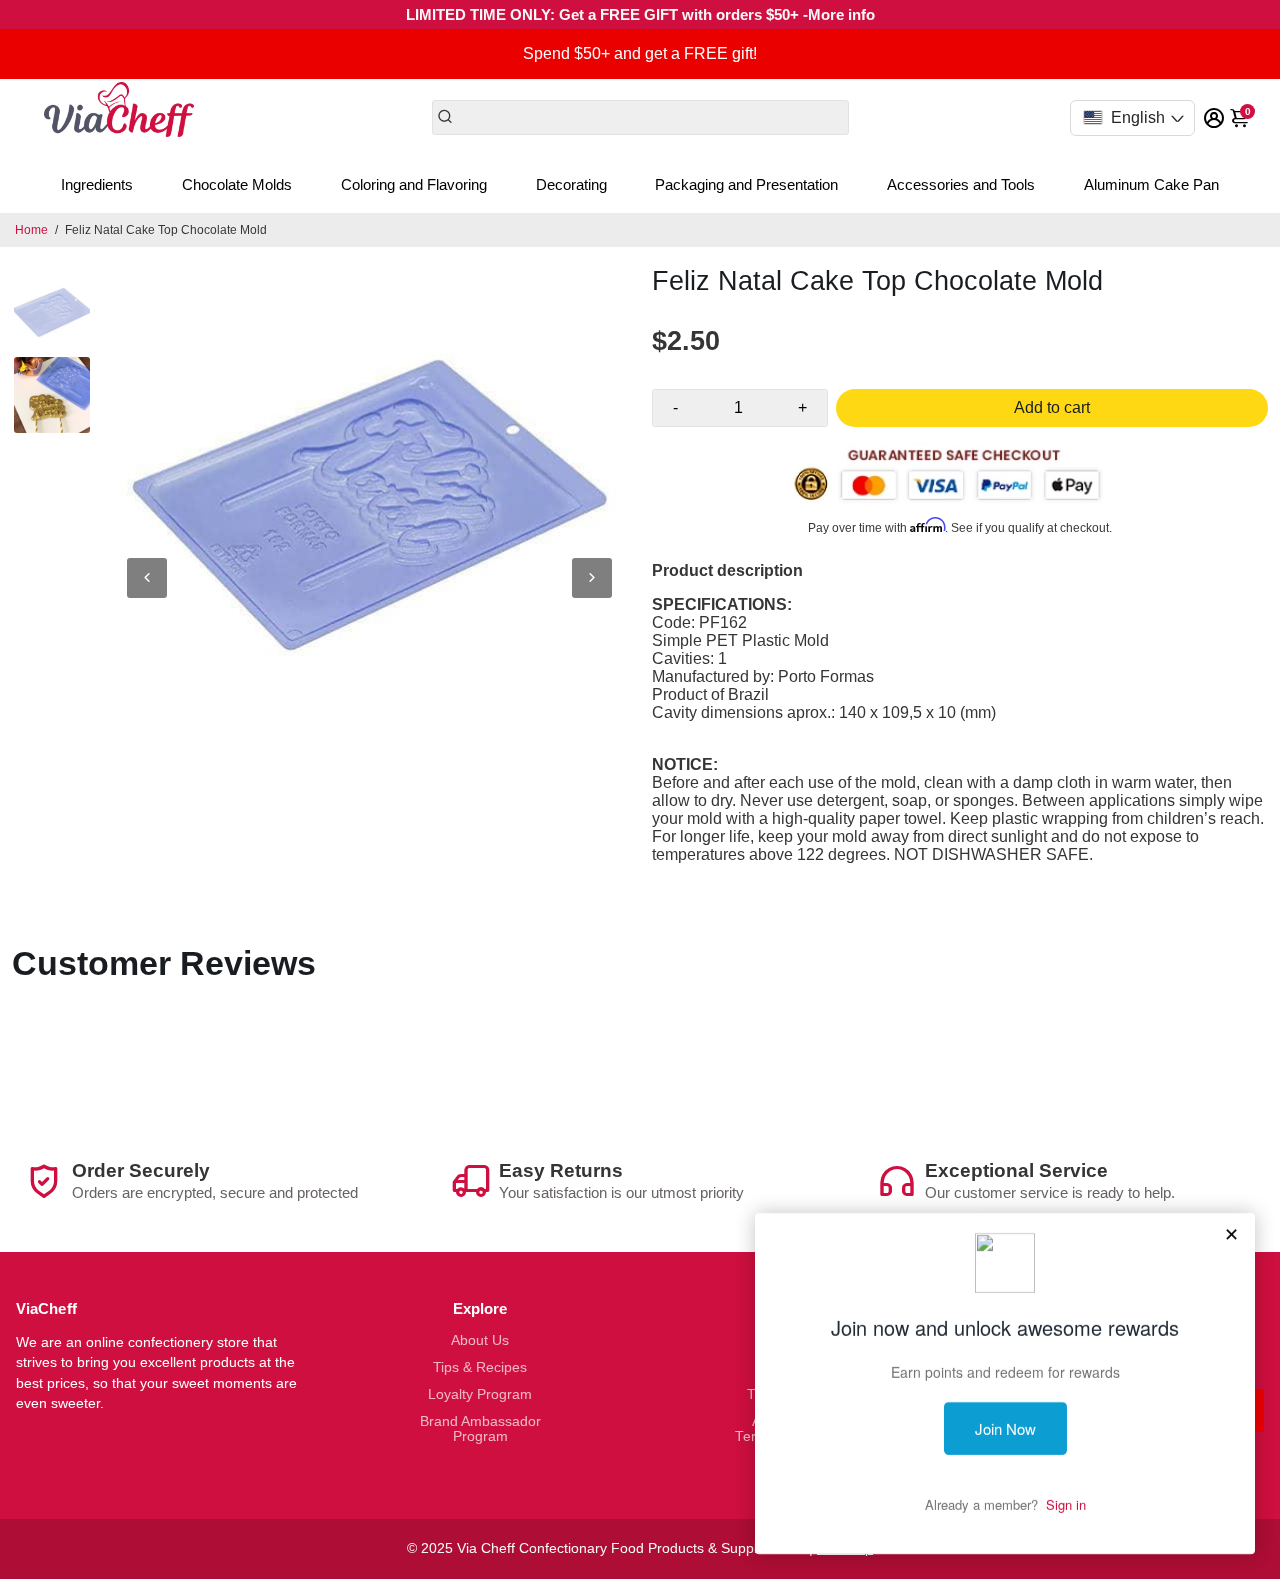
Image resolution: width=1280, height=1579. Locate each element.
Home (31, 230)
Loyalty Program (480, 1394)
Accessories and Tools (961, 184)
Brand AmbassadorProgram (480, 1429)
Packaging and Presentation (746, 184)
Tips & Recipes (480, 1367)
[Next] (592, 578)
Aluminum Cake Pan (1151, 184)
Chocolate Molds (237, 184)
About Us (480, 1340)
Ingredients (97, 184)
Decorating (571, 184)
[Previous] (147, 578)
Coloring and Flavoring (414, 184)
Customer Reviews (164, 963)
